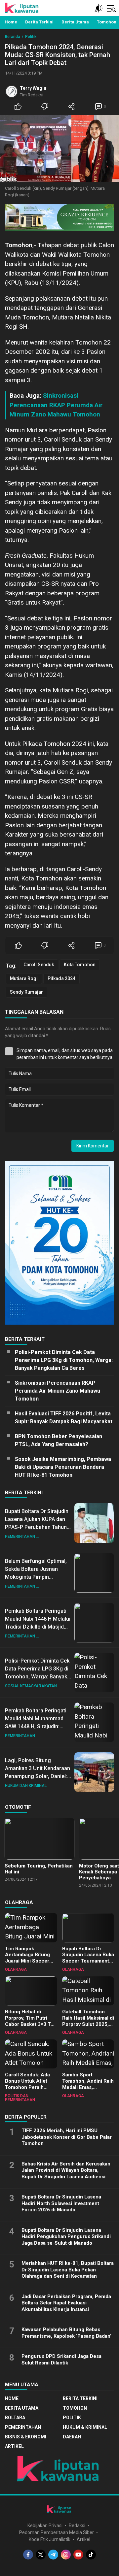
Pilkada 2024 (61, 978)
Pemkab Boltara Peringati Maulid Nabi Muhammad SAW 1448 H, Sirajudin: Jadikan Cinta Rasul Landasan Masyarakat (36, 1726)
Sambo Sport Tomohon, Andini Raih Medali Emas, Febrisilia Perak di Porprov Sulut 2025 (88, 2087)
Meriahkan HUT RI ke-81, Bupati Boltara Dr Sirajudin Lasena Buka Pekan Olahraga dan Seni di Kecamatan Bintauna (68, 2273)
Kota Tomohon (80, 965)
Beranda (13, 37)
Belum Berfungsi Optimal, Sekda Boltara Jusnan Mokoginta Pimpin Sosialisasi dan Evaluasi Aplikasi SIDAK (36, 1577)
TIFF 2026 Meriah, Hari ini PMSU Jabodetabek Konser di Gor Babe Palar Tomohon (67, 2137)
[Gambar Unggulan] (59, 149)
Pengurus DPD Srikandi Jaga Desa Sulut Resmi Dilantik (61, 2360)
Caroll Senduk (39, 965)
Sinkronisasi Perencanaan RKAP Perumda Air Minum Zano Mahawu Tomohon (56, 405)
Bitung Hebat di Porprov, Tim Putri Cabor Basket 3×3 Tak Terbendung (30, 2021)
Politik (31, 37)
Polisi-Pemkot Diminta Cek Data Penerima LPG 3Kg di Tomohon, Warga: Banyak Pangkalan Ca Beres (64, 1360)
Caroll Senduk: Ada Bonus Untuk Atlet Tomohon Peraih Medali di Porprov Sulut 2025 (27, 2087)
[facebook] (28, 2555)
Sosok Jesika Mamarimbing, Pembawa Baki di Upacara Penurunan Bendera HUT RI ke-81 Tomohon (63, 1467)
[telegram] (53, 2555)
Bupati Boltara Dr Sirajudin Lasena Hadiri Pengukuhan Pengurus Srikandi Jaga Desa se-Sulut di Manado (66, 2237)
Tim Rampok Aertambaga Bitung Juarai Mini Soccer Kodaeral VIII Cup (27, 1958)
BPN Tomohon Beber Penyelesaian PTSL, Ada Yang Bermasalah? (59, 1440)
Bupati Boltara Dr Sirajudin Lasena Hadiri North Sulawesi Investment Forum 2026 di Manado (61, 2203)
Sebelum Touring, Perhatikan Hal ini (39, 1869)
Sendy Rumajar (26, 992)
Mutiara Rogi (24, 978)
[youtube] (78, 2555)
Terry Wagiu (33, 88)
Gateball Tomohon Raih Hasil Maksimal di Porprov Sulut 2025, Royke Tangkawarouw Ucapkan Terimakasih (88, 2024)
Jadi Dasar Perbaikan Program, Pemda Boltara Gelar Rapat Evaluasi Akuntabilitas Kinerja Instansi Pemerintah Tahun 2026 (66, 2306)
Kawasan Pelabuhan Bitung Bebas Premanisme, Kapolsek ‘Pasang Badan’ (66, 2333)
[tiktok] (91, 2555)
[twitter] (41, 2555)
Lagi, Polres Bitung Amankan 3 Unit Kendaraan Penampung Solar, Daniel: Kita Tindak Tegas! (38, 1772)
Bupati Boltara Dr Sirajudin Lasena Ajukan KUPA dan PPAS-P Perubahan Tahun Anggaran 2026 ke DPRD (37, 1523)
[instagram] (66, 2555)
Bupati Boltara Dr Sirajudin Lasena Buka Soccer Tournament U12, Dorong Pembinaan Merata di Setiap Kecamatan (88, 1964)
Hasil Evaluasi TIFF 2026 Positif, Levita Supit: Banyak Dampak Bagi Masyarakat (64, 1418)
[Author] (12, 91)
